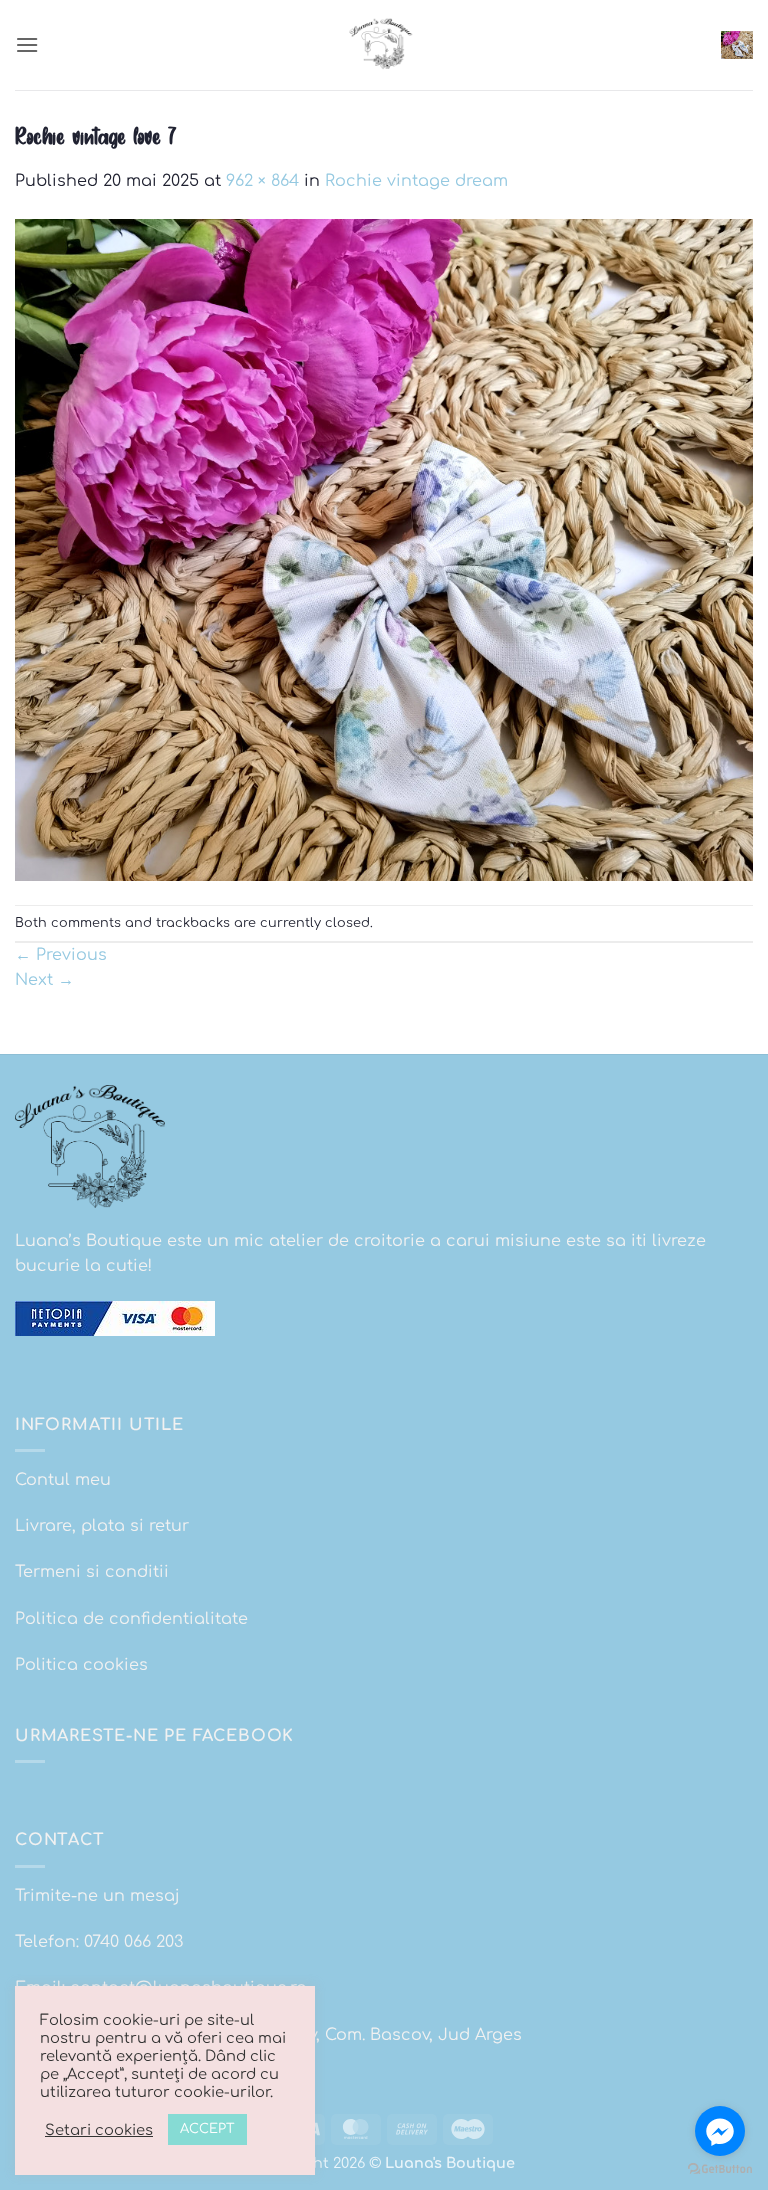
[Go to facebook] (720, 2131)
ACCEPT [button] (207, 2129)
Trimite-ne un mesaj (97, 1896)
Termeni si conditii (92, 1572)
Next (44, 980)
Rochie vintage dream (416, 181)
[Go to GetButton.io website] (720, 2169)
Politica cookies (81, 1665)
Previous (61, 955)
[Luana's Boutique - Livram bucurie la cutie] (384, 45)
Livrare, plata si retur (102, 1526)
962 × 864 (262, 181)
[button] (27, 44)
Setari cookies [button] (99, 2130)
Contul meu (63, 1480)
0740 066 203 (133, 1942)
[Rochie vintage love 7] (384, 549)
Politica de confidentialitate (131, 1619)
